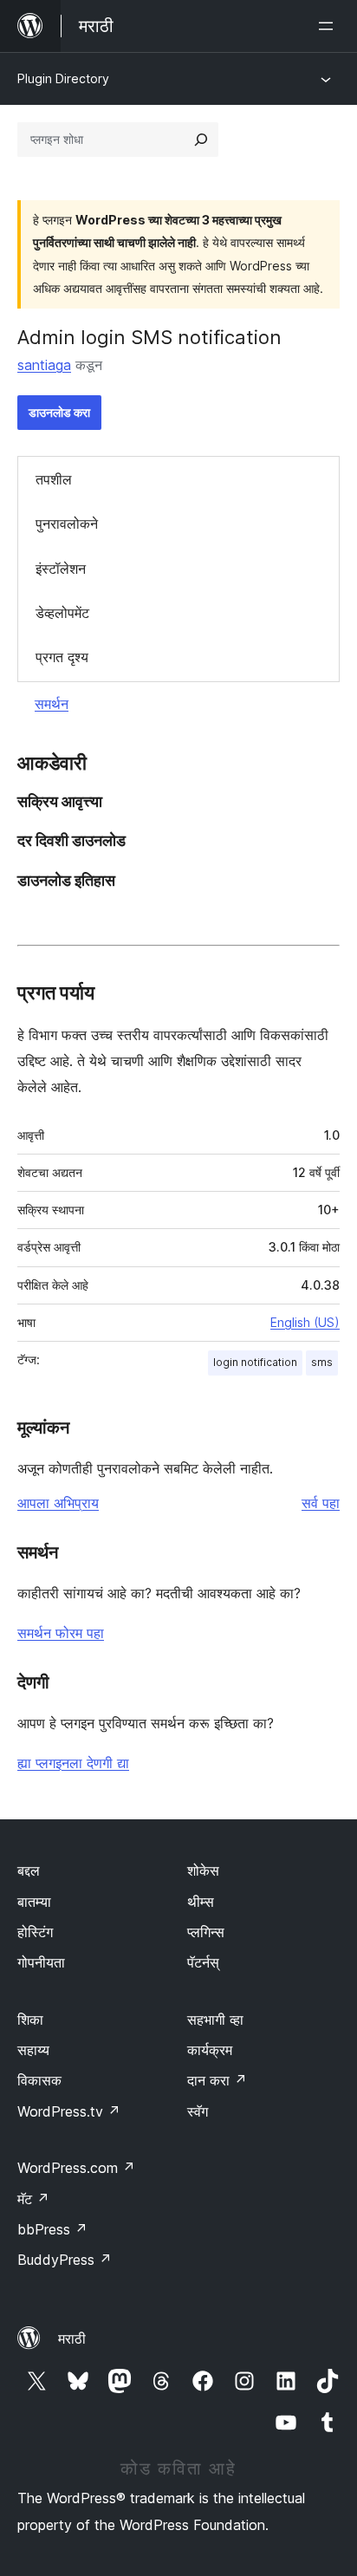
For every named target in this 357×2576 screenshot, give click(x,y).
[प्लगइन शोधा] (201, 140)
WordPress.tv (69, 2111)
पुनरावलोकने (67, 524)
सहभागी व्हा (215, 2020)
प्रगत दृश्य (62, 657)
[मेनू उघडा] (329, 26)
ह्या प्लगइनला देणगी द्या (73, 1763)
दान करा (217, 2080)
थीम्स (201, 1902)
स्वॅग (198, 2111)
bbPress (52, 2229)
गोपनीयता (41, 1962)
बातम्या (34, 1902)
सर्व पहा (321, 1503)
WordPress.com (76, 2168)
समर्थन (52, 704)
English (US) (305, 1322)
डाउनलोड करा (59, 412)
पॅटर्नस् (203, 1962)
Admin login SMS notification (149, 337)
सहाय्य (33, 2050)
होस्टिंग (35, 1932)
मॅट (33, 2199)
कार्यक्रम (210, 2050)
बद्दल (29, 1870)
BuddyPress (65, 2260)
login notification (255, 1362)
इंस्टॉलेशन (61, 569)
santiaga (44, 365)
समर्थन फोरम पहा (61, 1633)
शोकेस (203, 1870)
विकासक (39, 2080)
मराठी (72, 2339)
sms (322, 1362)
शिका (30, 2020)
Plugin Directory (63, 78)
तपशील (54, 479)
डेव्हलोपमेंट (62, 613)
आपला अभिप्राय (58, 1503)
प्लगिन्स (206, 1932)
